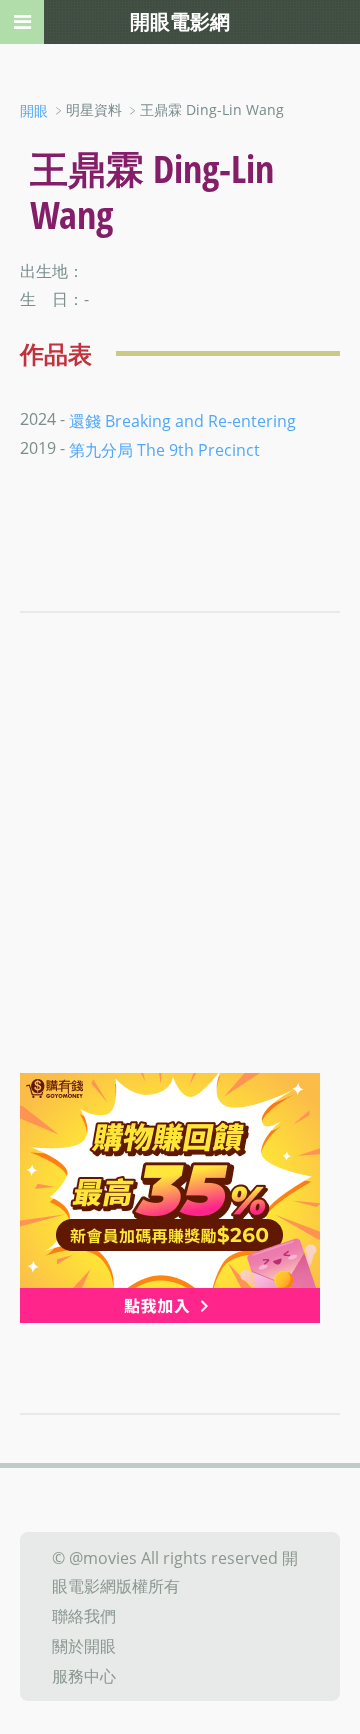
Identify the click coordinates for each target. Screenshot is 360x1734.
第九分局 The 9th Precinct (164, 450)
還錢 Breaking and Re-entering (182, 420)
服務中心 (84, 1675)
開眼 (34, 110)
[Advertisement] (180, 883)
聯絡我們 (84, 1616)
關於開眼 (84, 1646)
